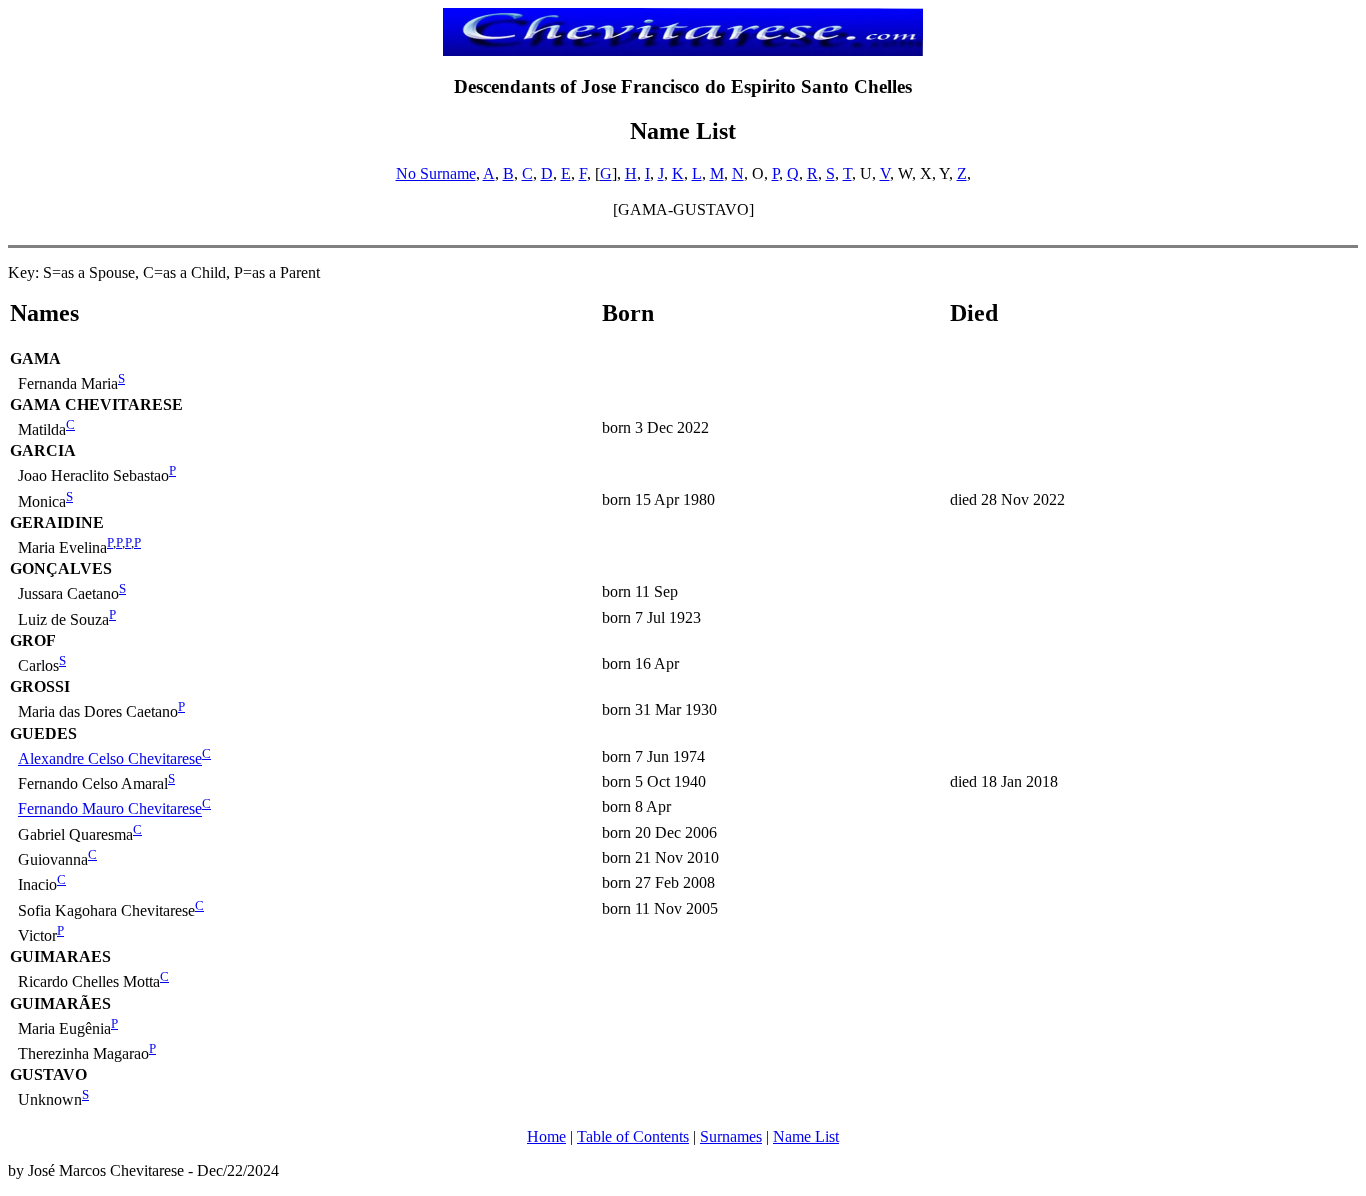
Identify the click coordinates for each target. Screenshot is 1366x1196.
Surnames (731, 1136)
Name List (806, 1136)
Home (546, 1136)
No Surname (436, 173)
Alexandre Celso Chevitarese (110, 758)
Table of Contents (633, 1136)
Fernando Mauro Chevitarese (110, 809)
